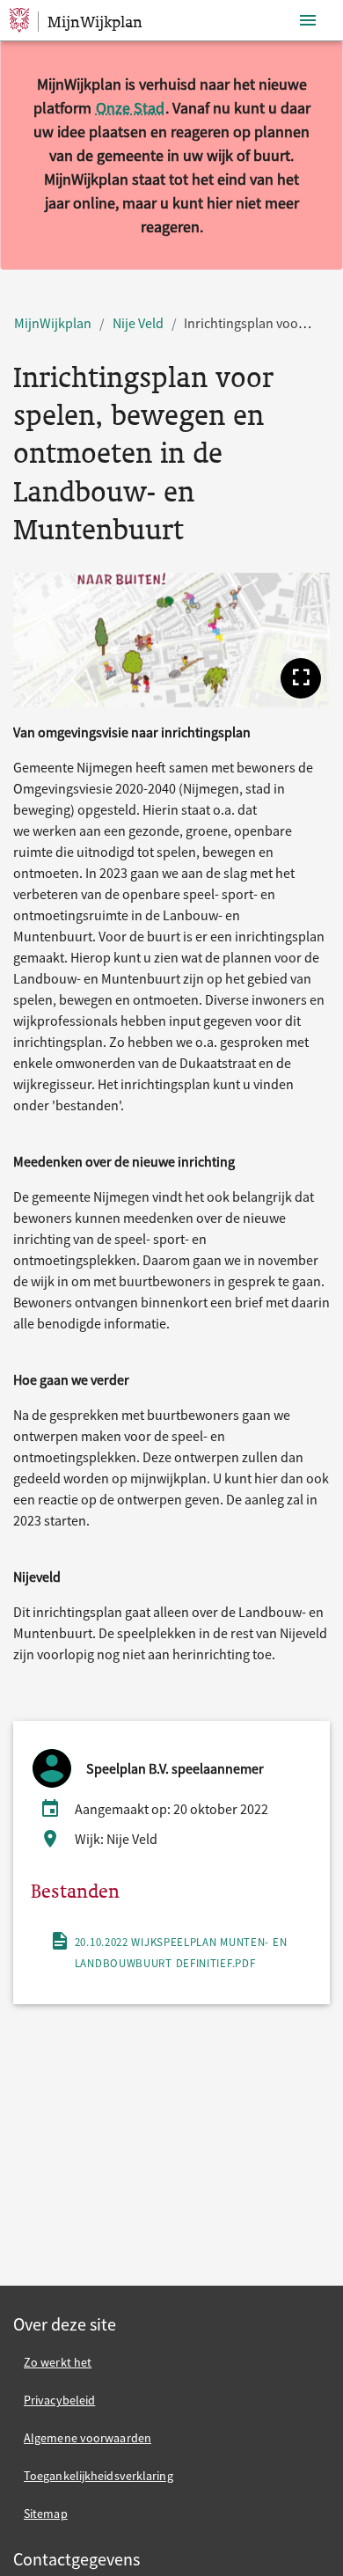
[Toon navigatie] (308, 21)
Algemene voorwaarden (88, 2438)
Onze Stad (130, 108)
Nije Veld (138, 323)
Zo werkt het (58, 2362)
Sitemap (46, 2514)
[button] (301, 678)
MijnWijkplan (53, 323)
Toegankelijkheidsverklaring (99, 2476)
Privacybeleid (59, 2400)
